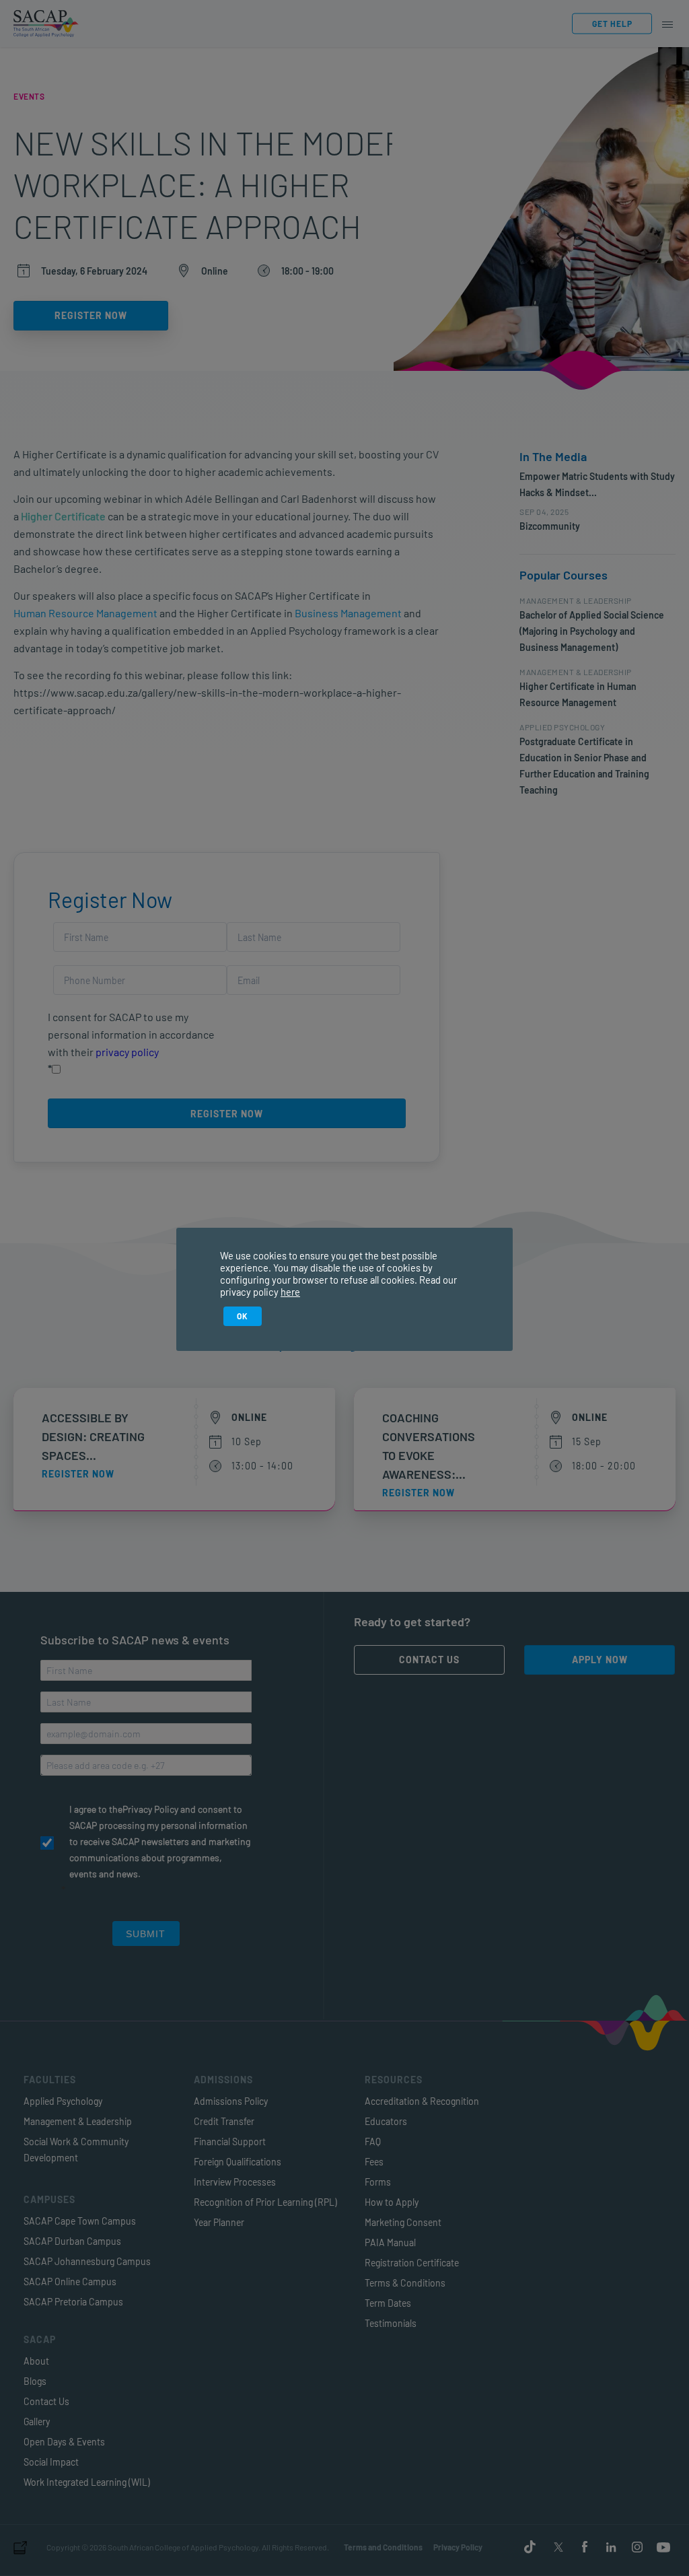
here (290, 1292)
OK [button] (243, 1316)
